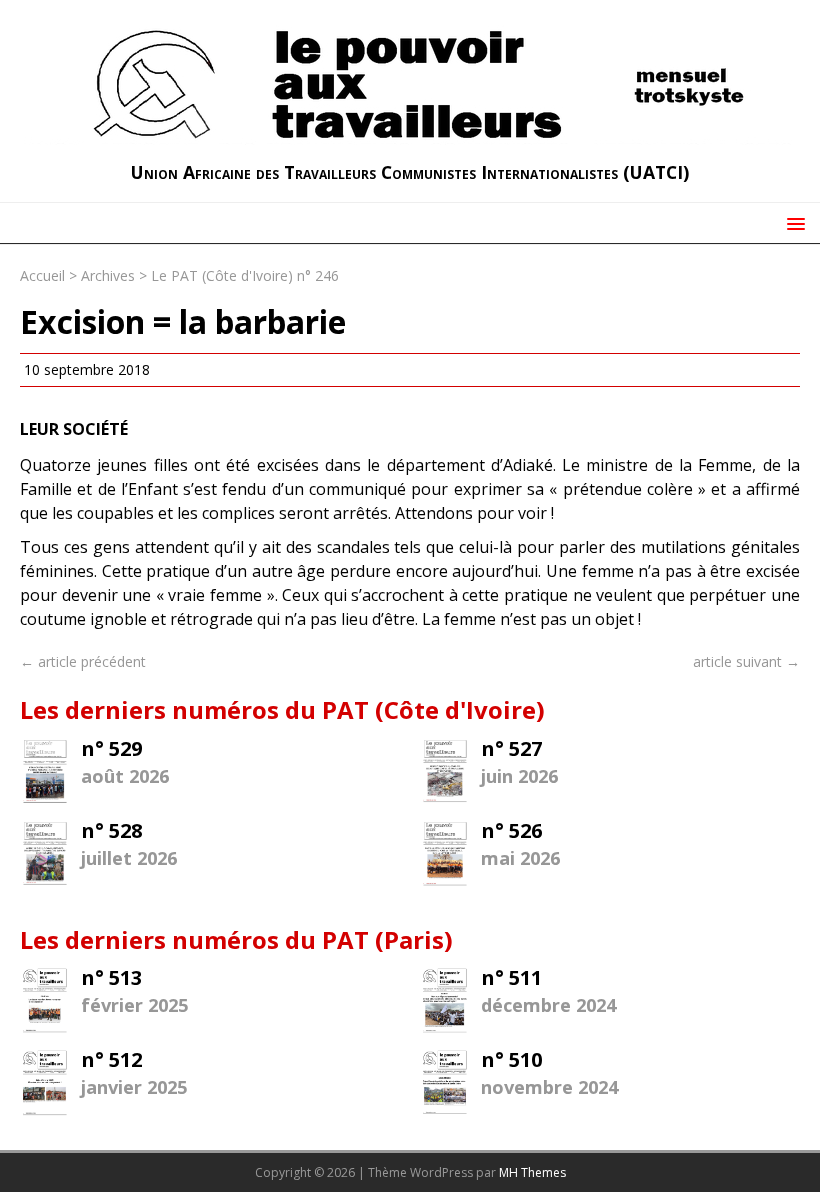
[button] (792, 222)
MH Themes (532, 1172)
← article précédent (83, 661)
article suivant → (746, 661)
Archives (108, 275)
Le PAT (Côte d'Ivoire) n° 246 (245, 275)
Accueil (42, 275)
